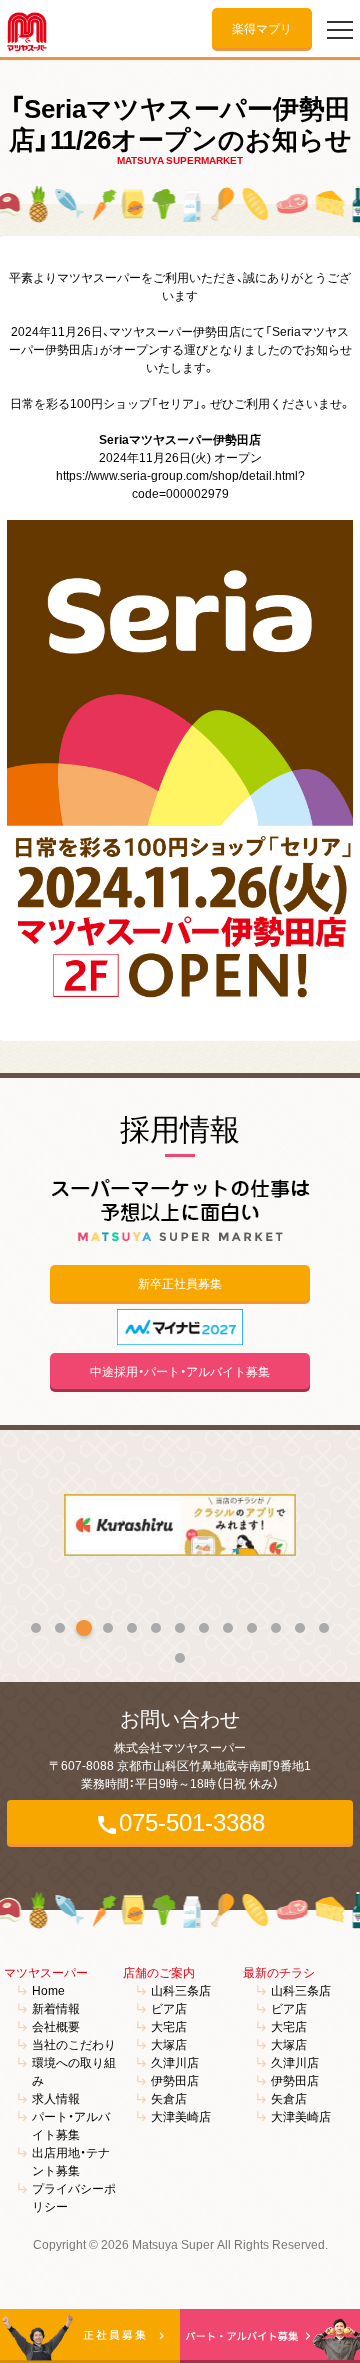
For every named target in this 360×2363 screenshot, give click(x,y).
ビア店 (169, 2008)
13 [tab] (324, 1628)
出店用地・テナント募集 (71, 2161)
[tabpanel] (180, 1525)
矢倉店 (169, 2098)
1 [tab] (36, 1628)
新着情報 (56, 2008)
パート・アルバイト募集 (71, 2125)
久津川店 (175, 2062)
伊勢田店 (175, 2080)
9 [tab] (228, 1628)
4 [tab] (108, 1628)
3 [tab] (84, 1628)
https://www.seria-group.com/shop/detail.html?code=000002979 (180, 484)
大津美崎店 (181, 2116)
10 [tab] (252, 1628)
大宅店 (169, 2026)
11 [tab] (276, 1628)
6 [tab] (156, 1628)
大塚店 (169, 2044)
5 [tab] (132, 1628)
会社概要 (56, 2026)
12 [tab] (300, 1628)
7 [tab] (180, 1628)
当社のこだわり (74, 2044)
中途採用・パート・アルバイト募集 (180, 1371)
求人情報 (56, 2098)
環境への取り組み (74, 2071)
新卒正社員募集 (180, 1283)
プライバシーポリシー (74, 2197)
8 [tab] (204, 1628)
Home (48, 1990)
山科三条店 (181, 1990)
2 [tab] (60, 1628)
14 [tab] (180, 1658)
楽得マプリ (262, 28)
